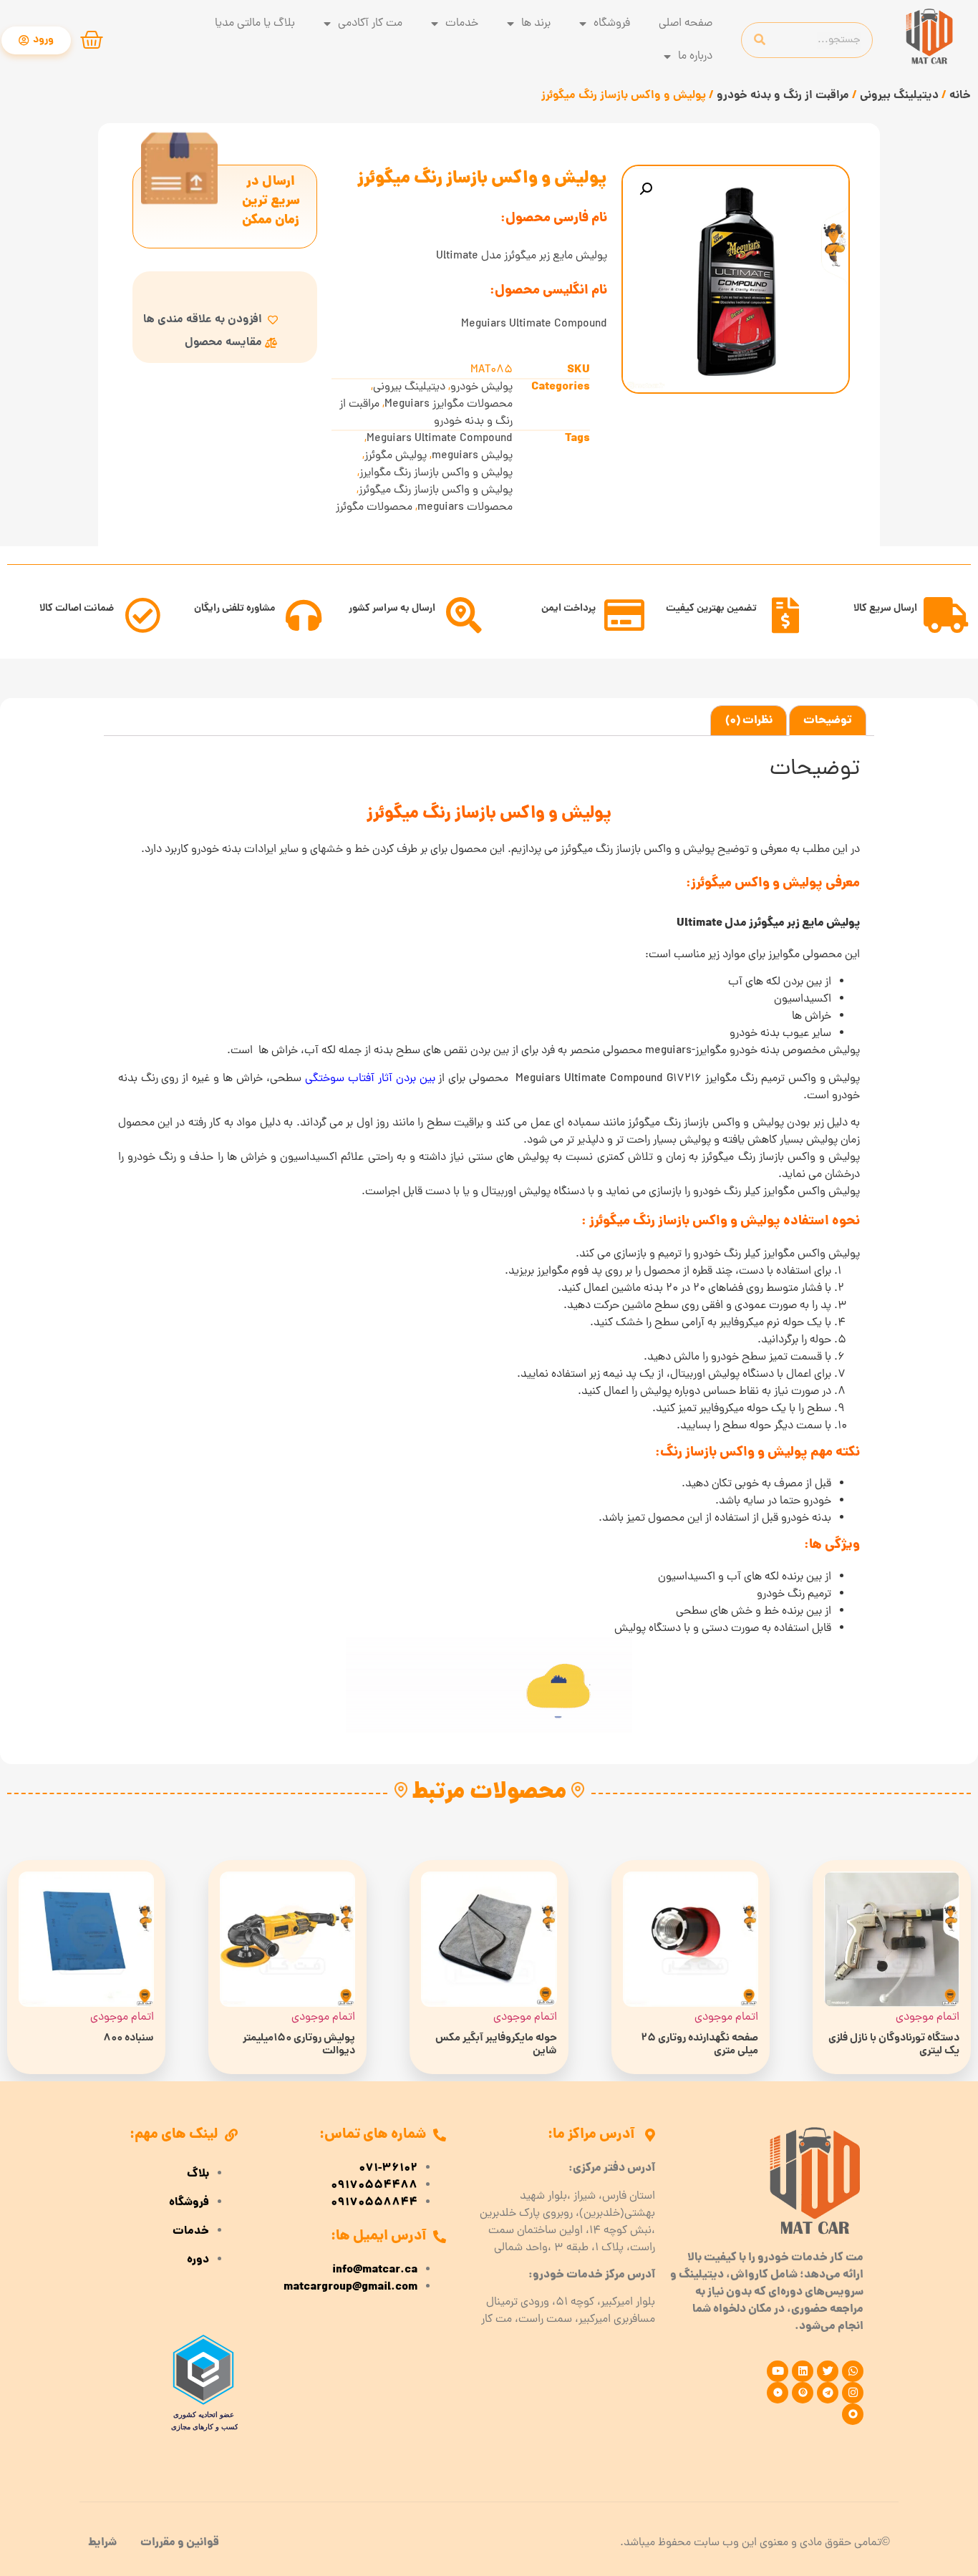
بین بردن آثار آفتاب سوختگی (370, 1079)
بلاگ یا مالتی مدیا (255, 24)
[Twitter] (828, 2371)
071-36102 (388, 2169)
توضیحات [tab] (828, 721)
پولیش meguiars (472, 456)
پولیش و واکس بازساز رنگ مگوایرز (436, 473)
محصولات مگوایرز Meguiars (449, 405)
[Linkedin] (803, 2371)
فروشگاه (612, 24)
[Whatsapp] (853, 2371)
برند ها (536, 24)
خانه (960, 96)
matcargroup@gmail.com (350, 2287)
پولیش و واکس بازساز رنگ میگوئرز (436, 490)
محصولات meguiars (465, 508)
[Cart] (92, 40)
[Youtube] (778, 2371)
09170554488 (374, 2186)
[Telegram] (828, 2393)
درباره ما (695, 57)
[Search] (760, 40)
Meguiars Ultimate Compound (440, 439)
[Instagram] (853, 2393)
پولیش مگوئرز (396, 456)
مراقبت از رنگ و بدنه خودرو (783, 96)
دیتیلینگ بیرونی (899, 96)
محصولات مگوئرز (374, 508)
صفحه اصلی (686, 24)
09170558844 (374, 2203)
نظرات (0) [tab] (749, 721)
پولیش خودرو (481, 387)
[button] (646, 189)
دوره (198, 2260)
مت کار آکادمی (370, 24)
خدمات (462, 24)
